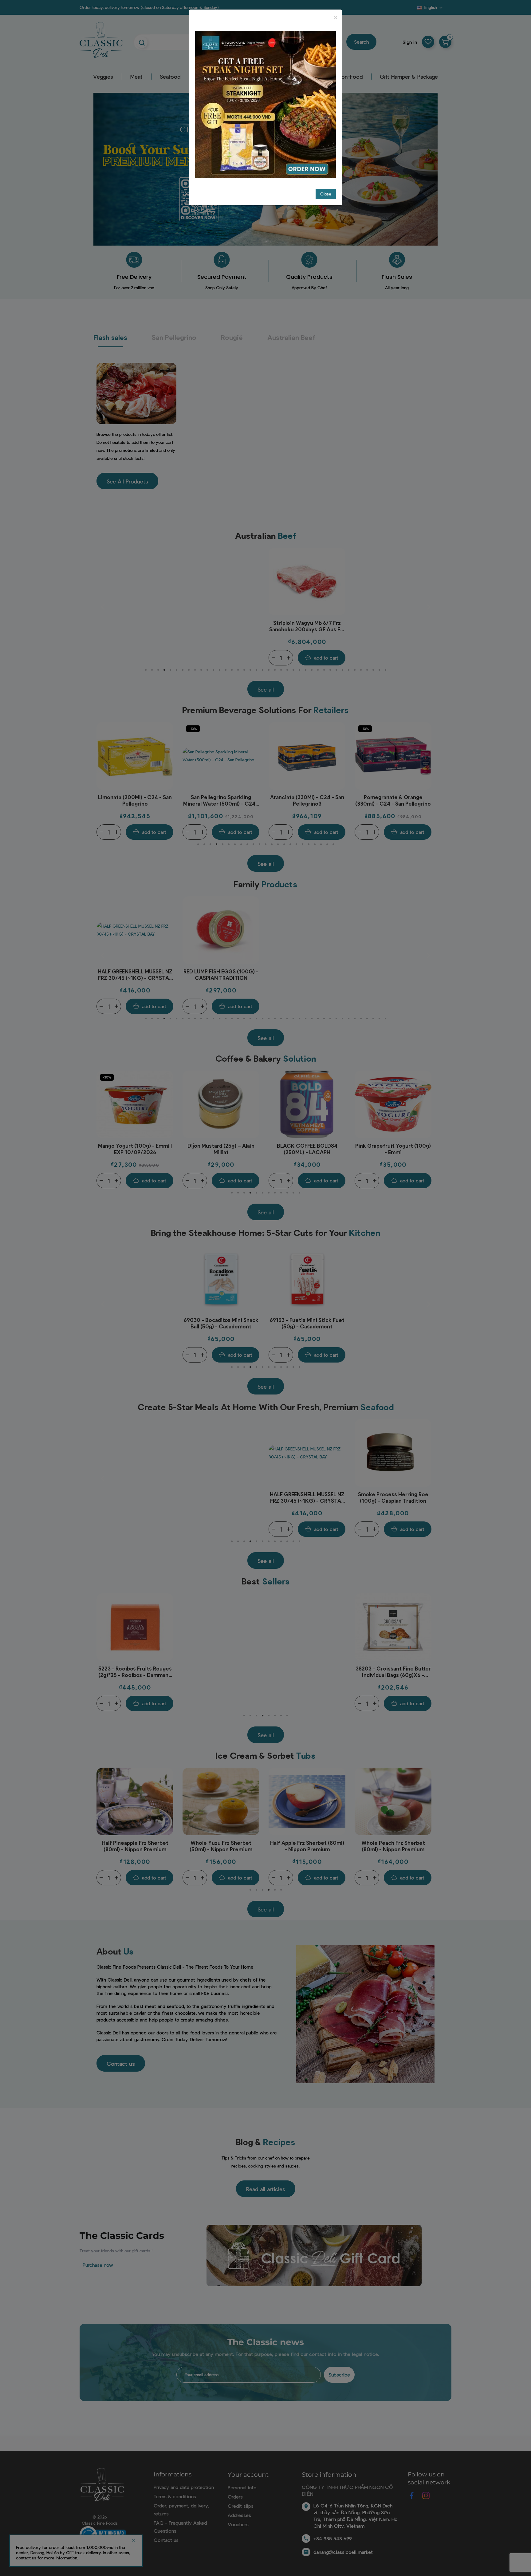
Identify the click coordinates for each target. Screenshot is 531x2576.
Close (326, 194)
